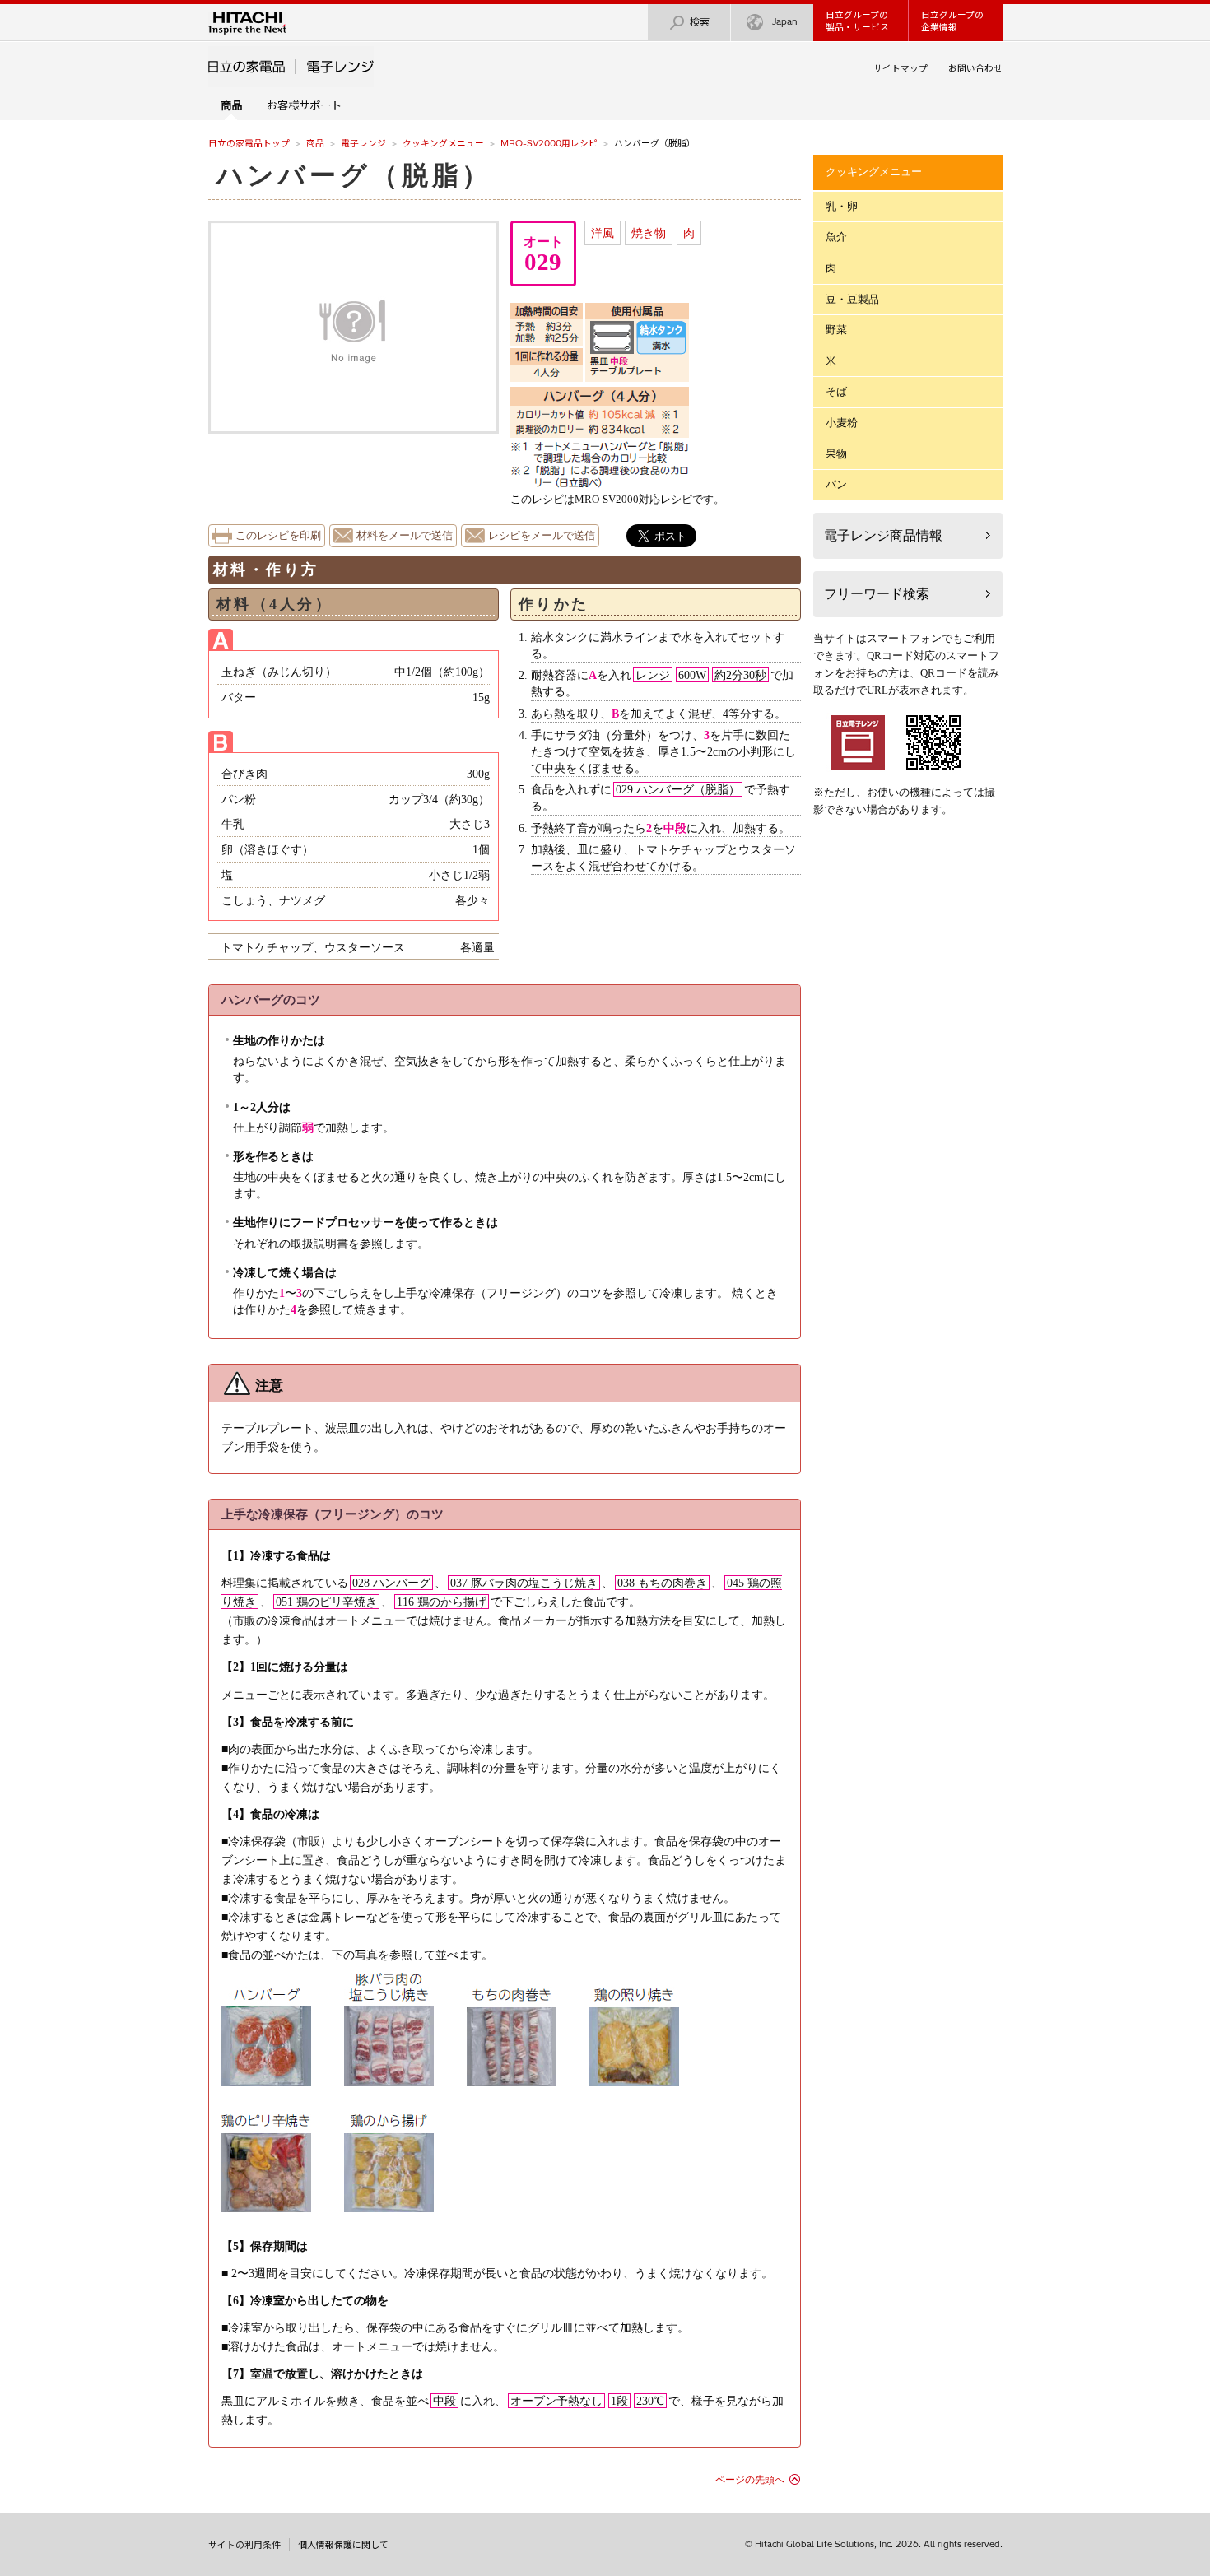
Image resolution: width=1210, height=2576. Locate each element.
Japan (785, 21)
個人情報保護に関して (343, 2545)
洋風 (603, 233)
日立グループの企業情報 (952, 21)
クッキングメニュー (443, 143)
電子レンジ (363, 143)
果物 (836, 454)
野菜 (836, 330)
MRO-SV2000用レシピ (549, 143)
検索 (700, 22)
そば (836, 391)
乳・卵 (842, 206)
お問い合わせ (975, 68)
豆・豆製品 (852, 299)
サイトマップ (901, 68)
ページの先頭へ (750, 2480)
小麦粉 (842, 423)
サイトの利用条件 (244, 2545)
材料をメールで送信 (405, 536)
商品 (315, 143)
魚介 (836, 237)
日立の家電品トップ (249, 143)
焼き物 (649, 233)
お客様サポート (304, 105)
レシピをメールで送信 (542, 536)
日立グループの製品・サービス (857, 21)
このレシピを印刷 (278, 536)
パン (836, 484)
